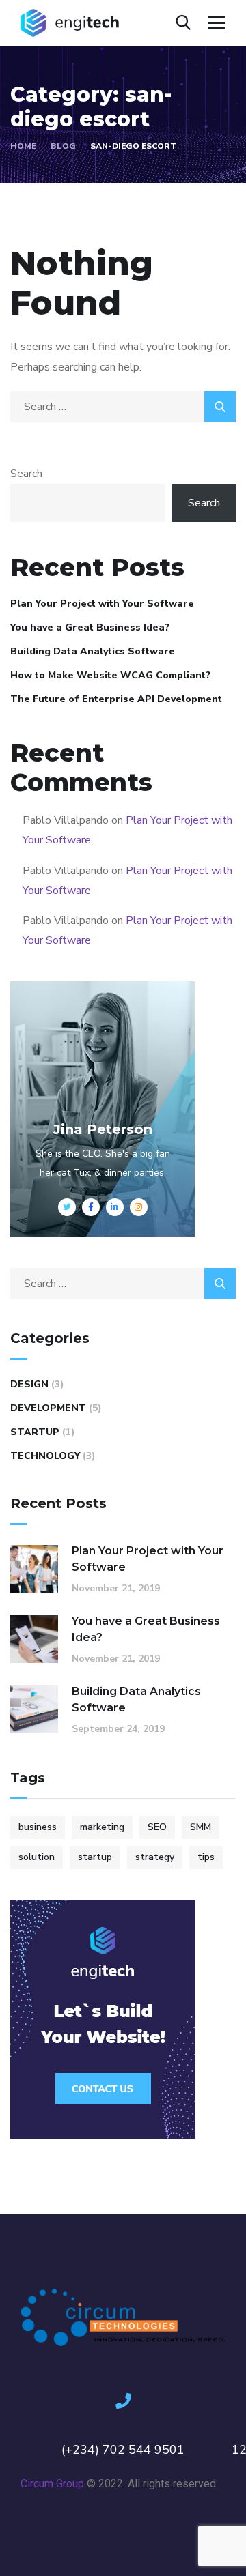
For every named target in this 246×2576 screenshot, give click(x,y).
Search (26, 474)
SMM (201, 1827)
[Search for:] (123, 407)
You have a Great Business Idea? (90, 627)
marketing (102, 1827)
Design (29, 1384)
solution (37, 1857)
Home (23, 146)
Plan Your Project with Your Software (102, 604)
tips (206, 1857)
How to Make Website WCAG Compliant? (110, 675)
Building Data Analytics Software (93, 651)
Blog (63, 146)
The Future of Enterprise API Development (116, 699)
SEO (157, 1827)
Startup (35, 1432)
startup (95, 1857)
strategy (155, 1857)
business (38, 1827)
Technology (45, 1456)
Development (48, 1408)
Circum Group (52, 2484)
